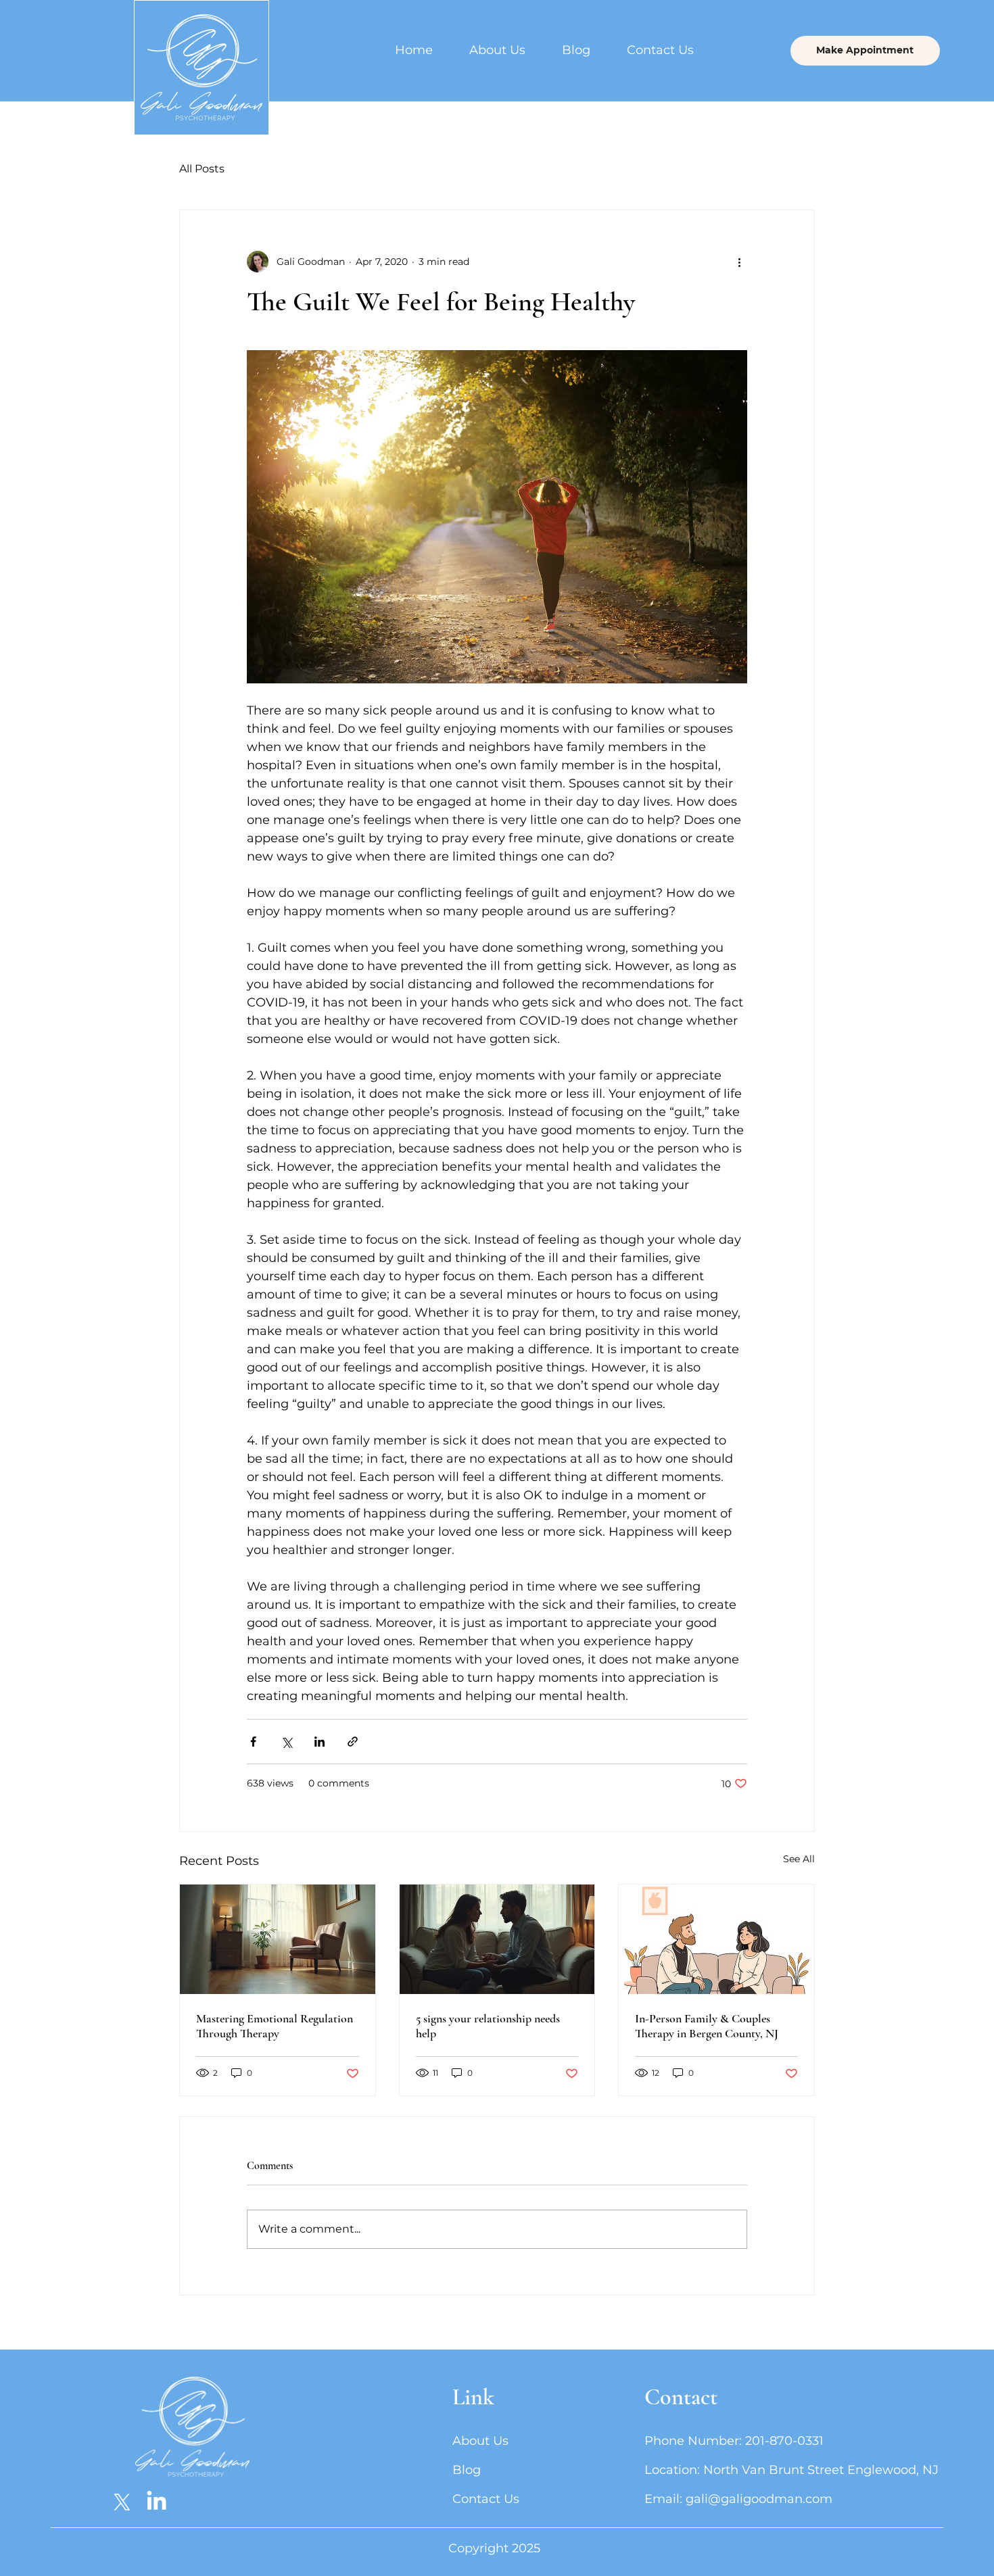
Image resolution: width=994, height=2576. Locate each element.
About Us (480, 2441)
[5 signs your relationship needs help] (497, 1939)
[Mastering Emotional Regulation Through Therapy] (278, 1939)
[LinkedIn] (157, 2502)
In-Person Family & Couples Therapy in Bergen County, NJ (707, 2026)
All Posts (202, 169)
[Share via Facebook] (253, 1742)
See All (799, 1859)
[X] (122, 2502)
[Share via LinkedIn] (319, 1742)
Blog (467, 2470)
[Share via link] (353, 1742)
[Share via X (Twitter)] (286, 1742)
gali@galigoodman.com (759, 2499)
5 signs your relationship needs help (488, 2026)
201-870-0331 (784, 2441)
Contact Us (486, 2499)
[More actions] (739, 262)
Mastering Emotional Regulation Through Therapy (275, 2026)
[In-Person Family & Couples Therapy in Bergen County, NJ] (716, 1939)
